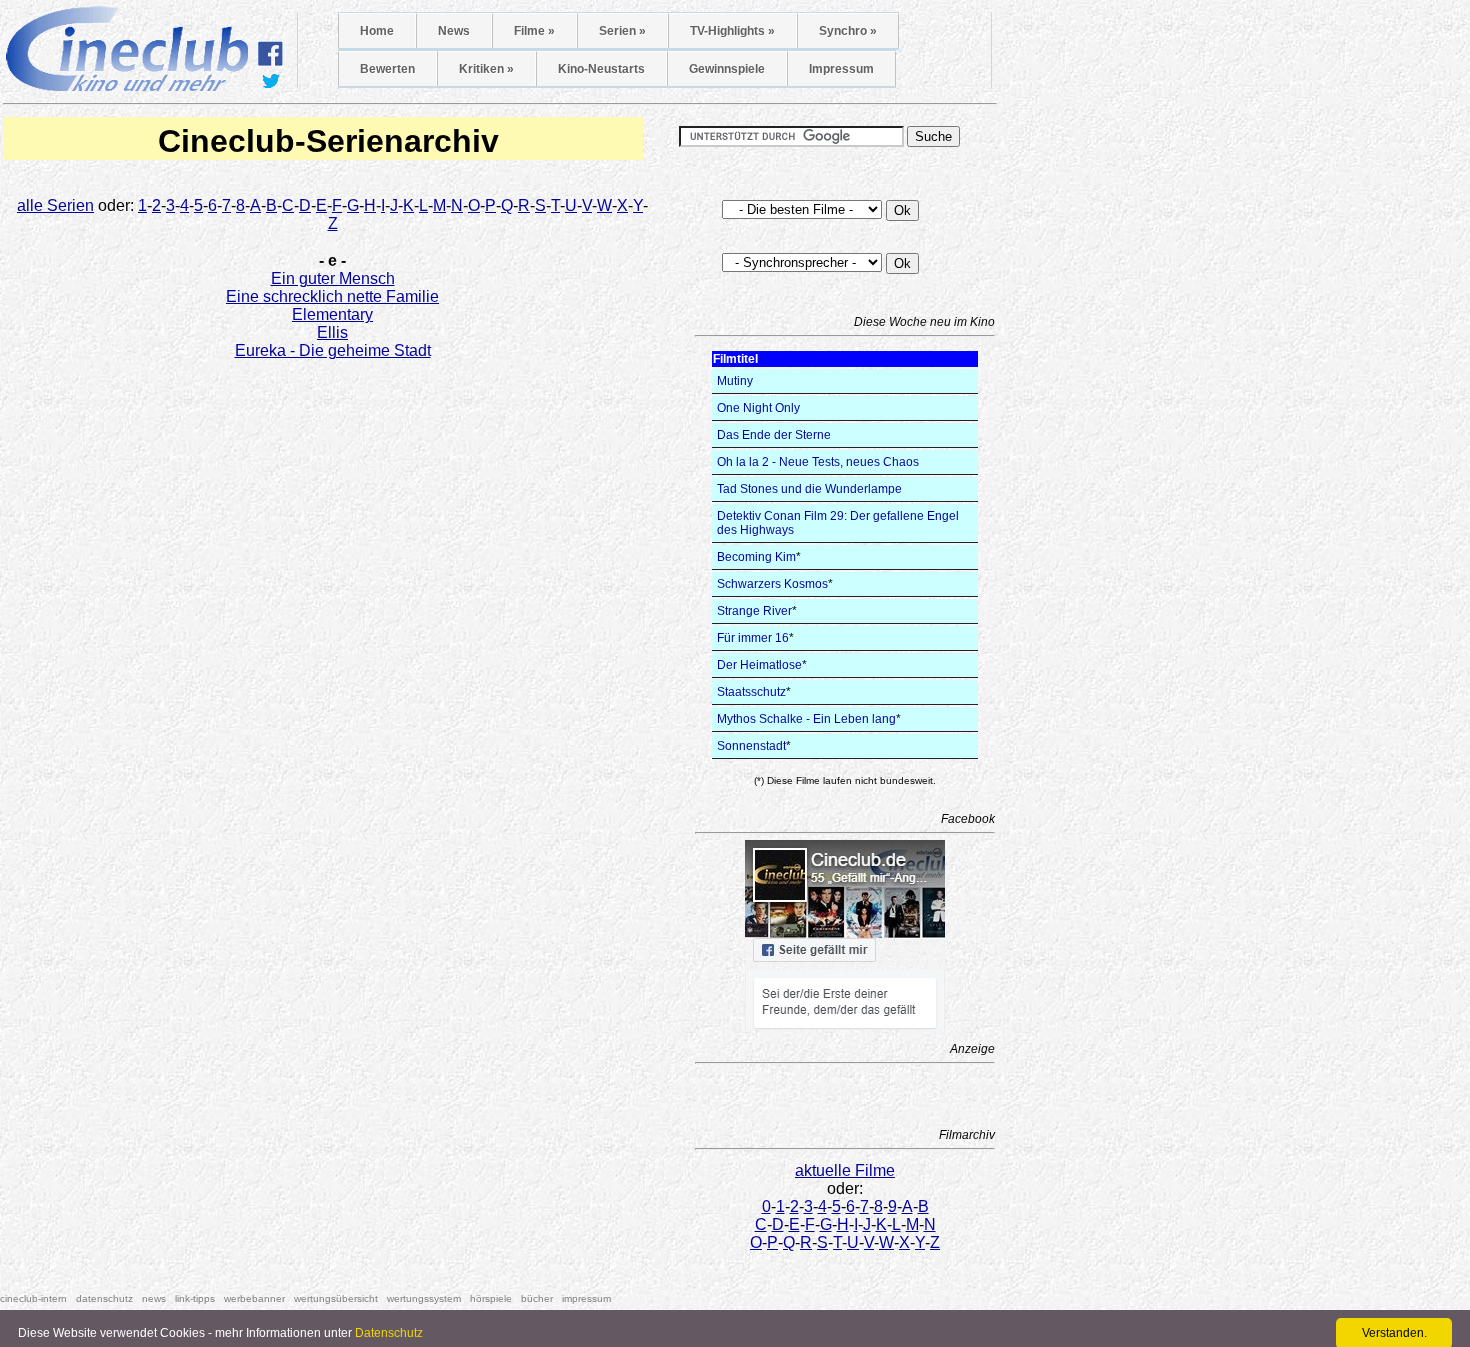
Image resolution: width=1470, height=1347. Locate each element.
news (154, 1298)
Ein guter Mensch (333, 278)
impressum (586, 1298)
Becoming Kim (756, 557)
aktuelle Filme (845, 1170)
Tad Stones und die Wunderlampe (809, 489)
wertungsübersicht (336, 1298)
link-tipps (195, 1298)
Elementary (332, 314)
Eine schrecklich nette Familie (332, 296)
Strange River (754, 611)
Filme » (534, 31)
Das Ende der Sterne (774, 435)
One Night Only (758, 408)
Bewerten (387, 69)
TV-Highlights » (732, 31)
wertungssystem (424, 1298)
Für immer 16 (753, 638)
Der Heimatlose (759, 665)
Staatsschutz (751, 692)
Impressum (841, 69)
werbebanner (254, 1298)
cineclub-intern (33, 1298)
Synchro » (848, 31)
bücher (537, 1298)
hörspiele (491, 1298)
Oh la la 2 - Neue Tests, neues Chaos (818, 462)
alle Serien (55, 205)
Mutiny (735, 381)
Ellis (332, 332)
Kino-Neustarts (601, 69)
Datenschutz (389, 1333)
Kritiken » (486, 69)
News (454, 31)
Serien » (622, 31)
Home (377, 31)
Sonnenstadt (751, 746)
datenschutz (104, 1298)
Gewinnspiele (727, 69)
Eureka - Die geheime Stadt (333, 350)
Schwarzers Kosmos (772, 584)
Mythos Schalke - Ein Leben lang (806, 719)
